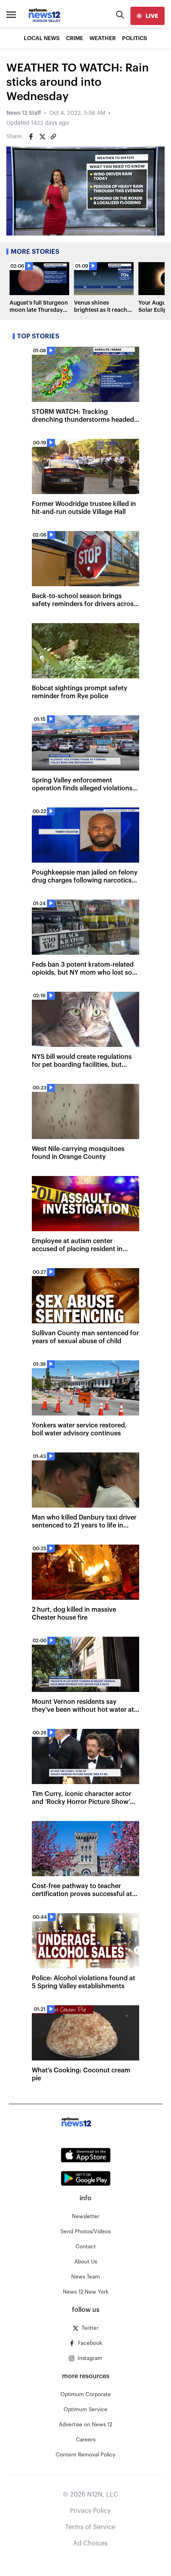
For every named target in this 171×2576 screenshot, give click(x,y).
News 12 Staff (24, 113)
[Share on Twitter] (42, 137)
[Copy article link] (53, 137)
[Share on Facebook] (31, 137)
